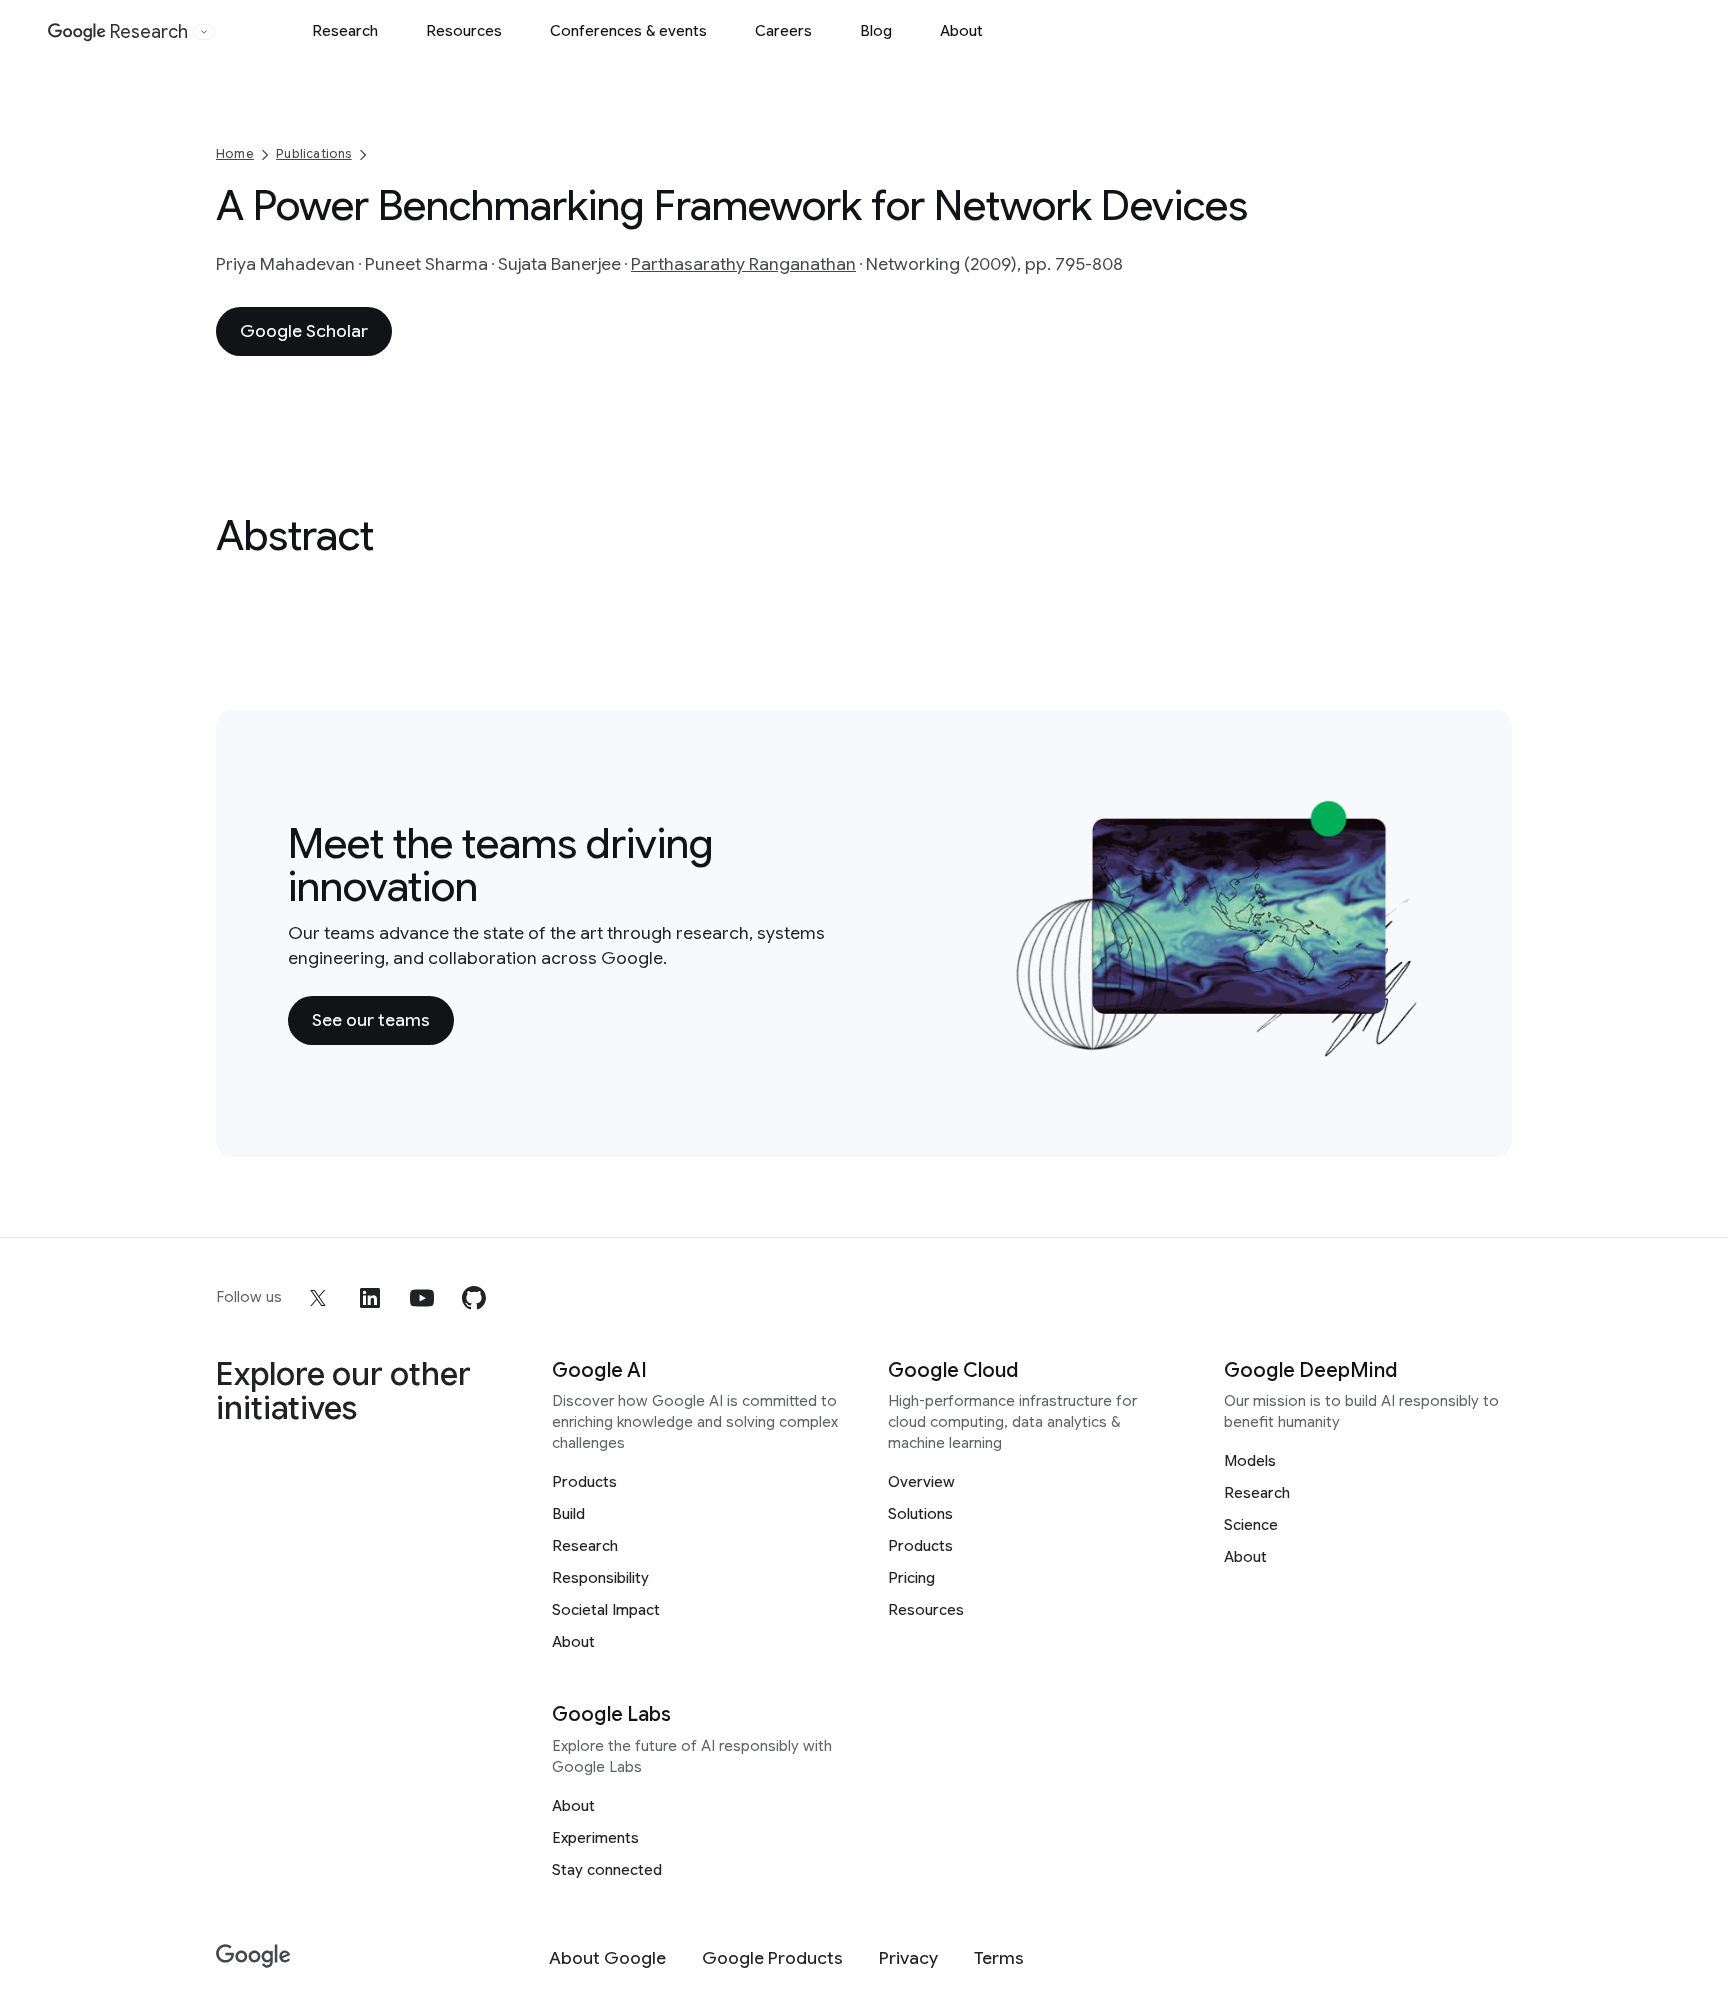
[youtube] (422, 1298)
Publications (313, 153)
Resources (464, 31)
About (961, 31)
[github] (474, 1298)
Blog (876, 31)
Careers (783, 31)
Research (345, 31)
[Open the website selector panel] (204, 32)
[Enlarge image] (1410, 1047)
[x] (318, 1298)
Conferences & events (628, 31)
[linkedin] (370, 1298)
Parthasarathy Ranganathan (743, 264)
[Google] (253, 1956)
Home (235, 153)
